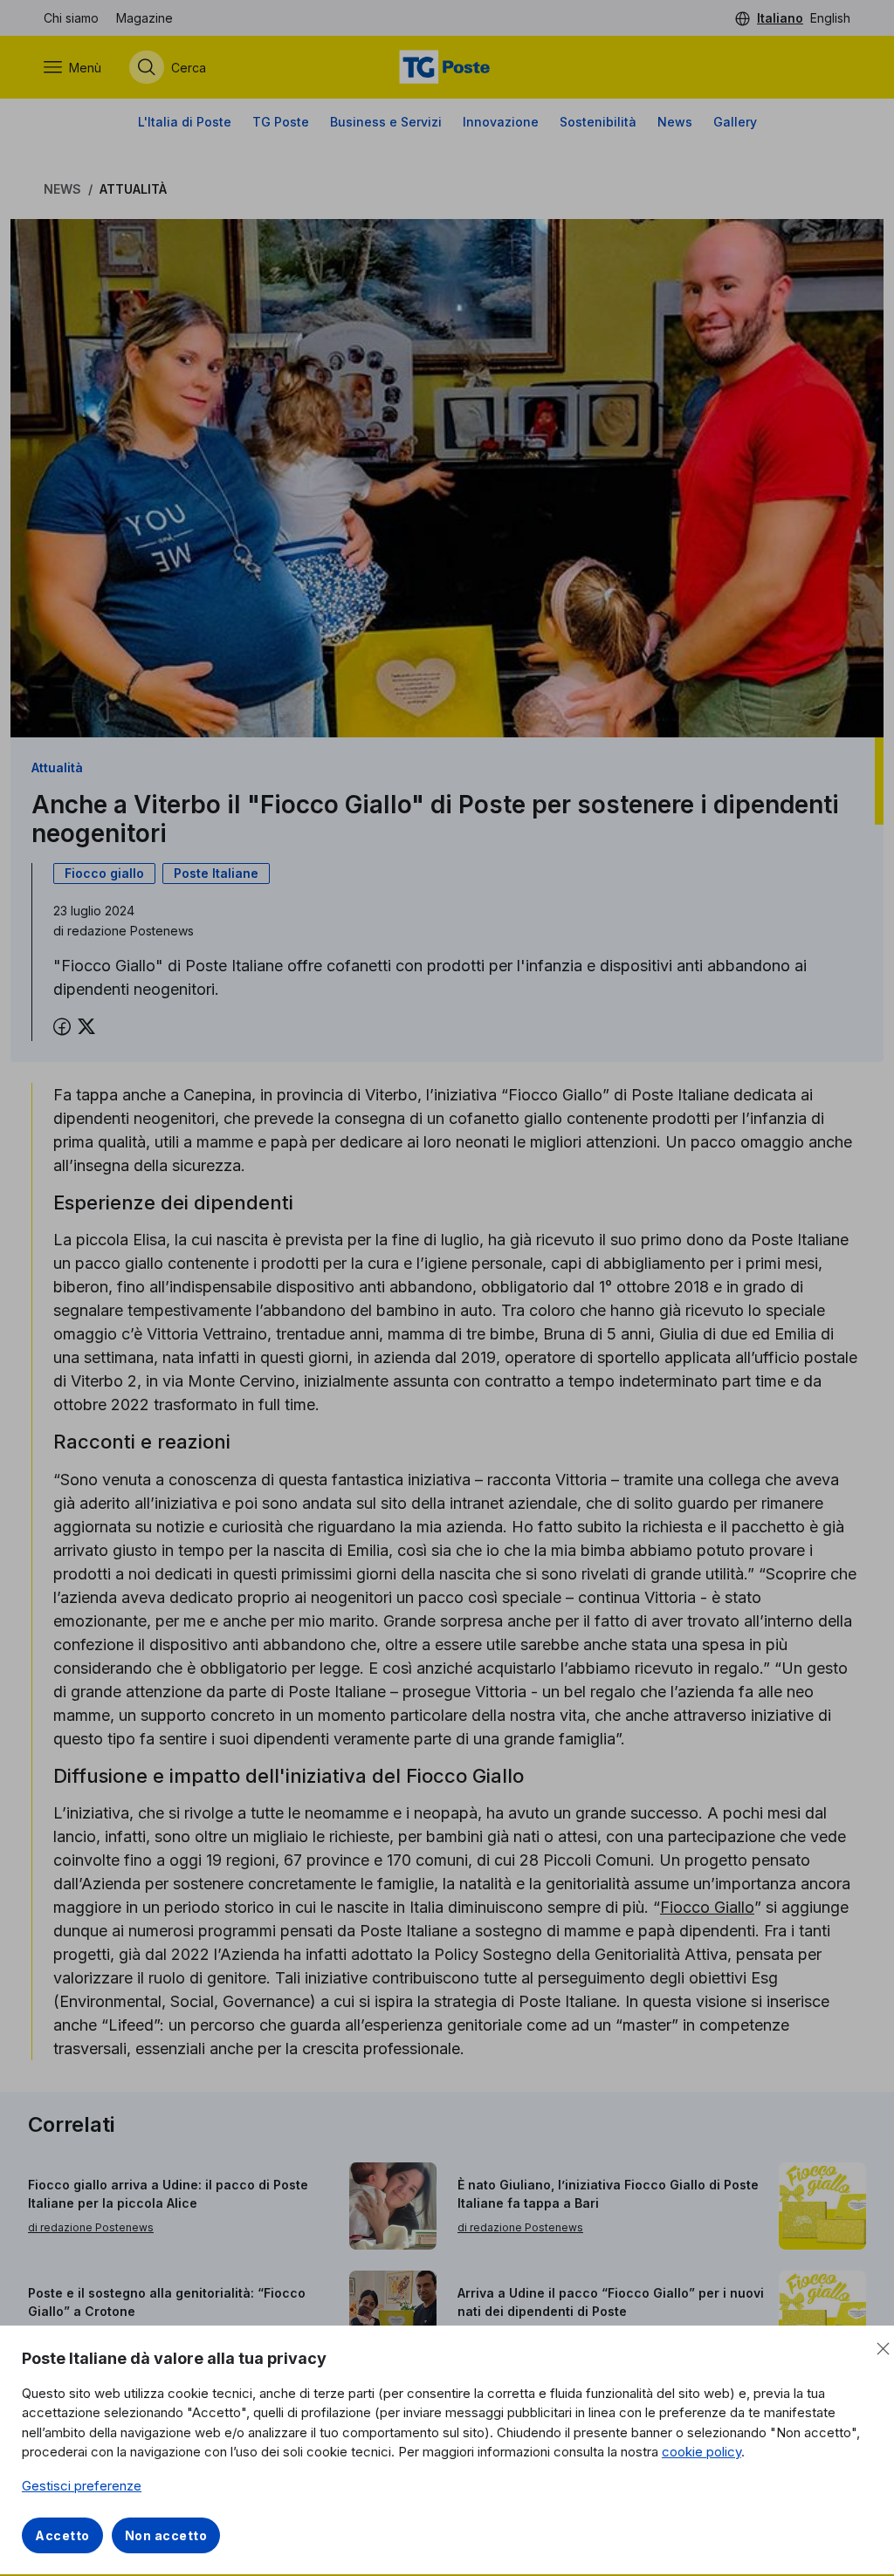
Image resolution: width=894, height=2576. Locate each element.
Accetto (62, 2535)
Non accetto (166, 2535)
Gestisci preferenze (82, 2486)
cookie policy (701, 2452)
